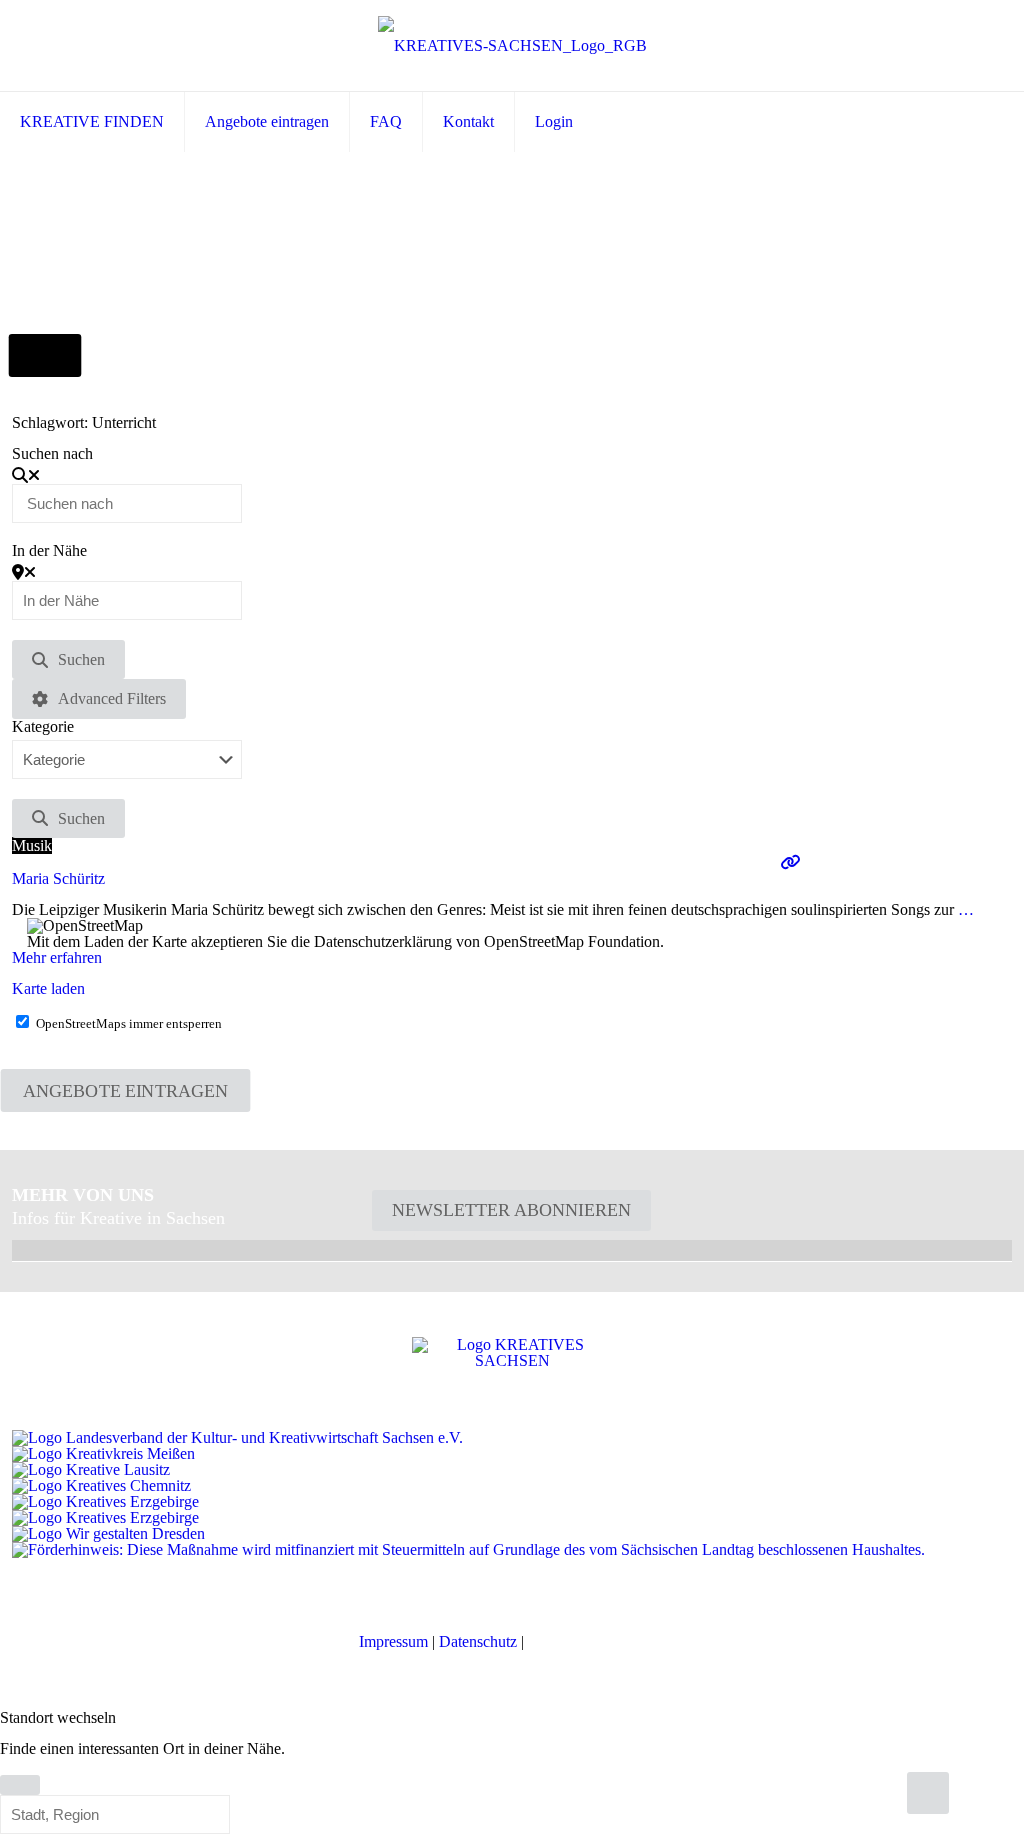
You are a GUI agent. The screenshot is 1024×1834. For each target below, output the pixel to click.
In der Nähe (49, 551)
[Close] (20, 1785)
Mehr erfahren (57, 957)
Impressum (393, 1641)
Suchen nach (52, 454)
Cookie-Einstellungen (596, 1641)
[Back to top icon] (928, 1793)
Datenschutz (478, 1641)
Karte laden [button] (48, 988)
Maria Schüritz (58, 878)
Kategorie (43, 727)
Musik (32, 845)
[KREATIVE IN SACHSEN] (512, 45)
